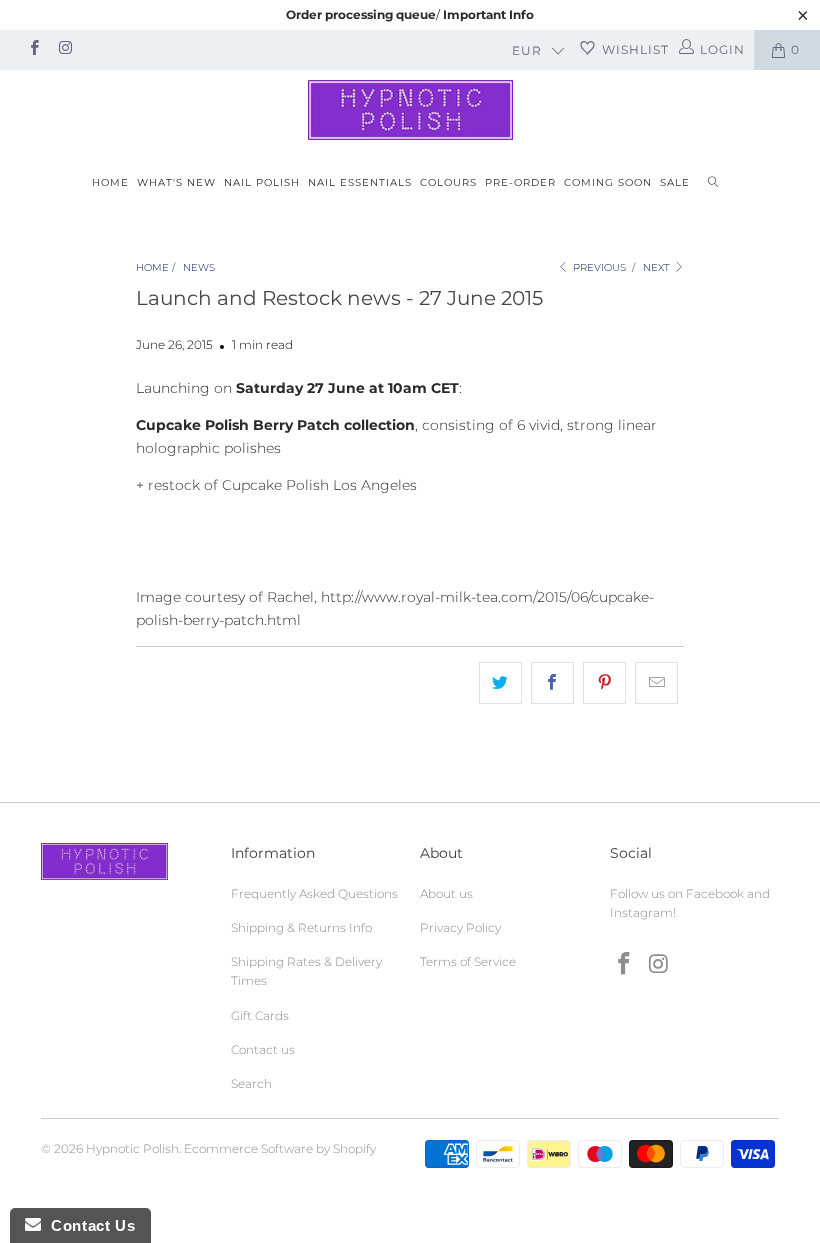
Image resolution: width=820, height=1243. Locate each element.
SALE (675, 182)
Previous (598, 267)
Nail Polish (262, 182)
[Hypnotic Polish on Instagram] (64, 49)
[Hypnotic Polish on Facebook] (33, 49)
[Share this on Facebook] (552, 683)
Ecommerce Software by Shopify (280, 1148)
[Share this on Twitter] (500, 683)
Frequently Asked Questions (314, 893)
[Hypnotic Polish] (410, 110)
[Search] (713, 183)
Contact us (263, 1049)
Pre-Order (520, 182)
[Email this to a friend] (656, 683)
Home (110, 182)
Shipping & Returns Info (301, 927)
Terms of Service (468, 961)
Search (251, 1083)
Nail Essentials (360, 182)
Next (658, 267)
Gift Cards (260, 1015)
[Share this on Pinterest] (604, 683)
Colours (448, 182)
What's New (176, 182)
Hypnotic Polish (132, 1148)
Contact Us (88, 1225)
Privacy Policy (460, 927)
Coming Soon (608, 182)
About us (446, 893)
